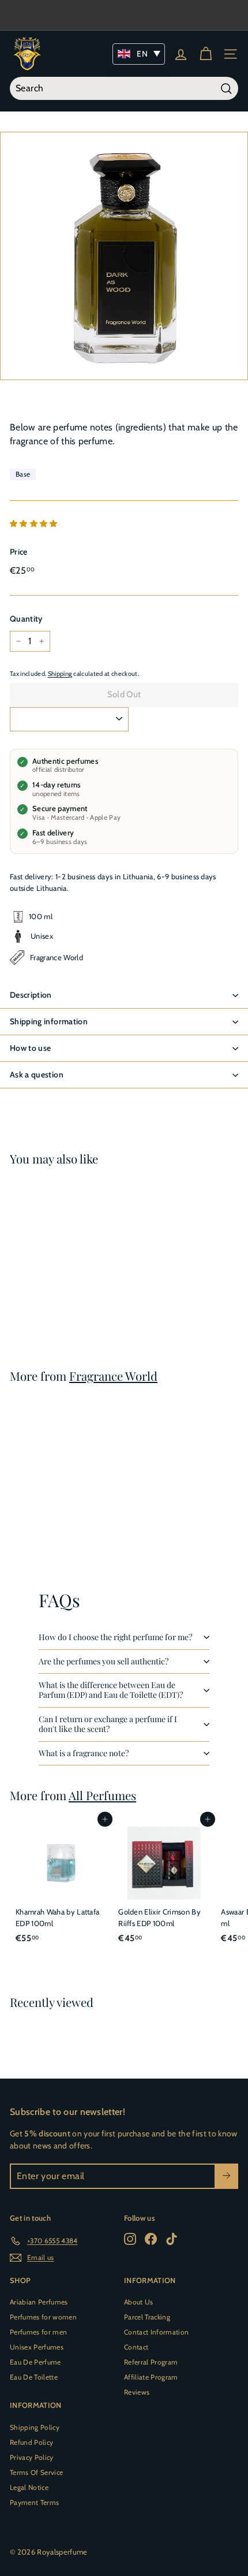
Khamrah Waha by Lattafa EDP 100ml (57, 1917)
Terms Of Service (36, 2472)
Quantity (26, 619)
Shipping (60, 674)
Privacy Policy (32, 2457)
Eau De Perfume (35, 2362)
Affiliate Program (151, 2377)
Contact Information (156, 2332)
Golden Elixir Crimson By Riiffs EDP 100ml (159, 1917)
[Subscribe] (226, 2176)
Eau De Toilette (34, 2377)
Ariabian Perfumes (39, 2302)
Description (31, 995)
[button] (35, 523)
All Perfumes (102, 1795)
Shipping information (49, 1021)
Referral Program (151, 2362)
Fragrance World (113, 1376)
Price (19, 552)
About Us (139, 2302)
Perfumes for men (38, 2332)
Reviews (137, 2392)
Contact (136, 2347)
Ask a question (37, 1075)
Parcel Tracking (147, 2317)
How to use (31, 1048)
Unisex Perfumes (37, 2347)
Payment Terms (34, 2502)
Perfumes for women (43, 2317)
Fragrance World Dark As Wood (55, 1281)
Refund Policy (31, 2442)
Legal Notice (29, 2487)
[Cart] (206, 54)
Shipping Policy (35, 2427)
